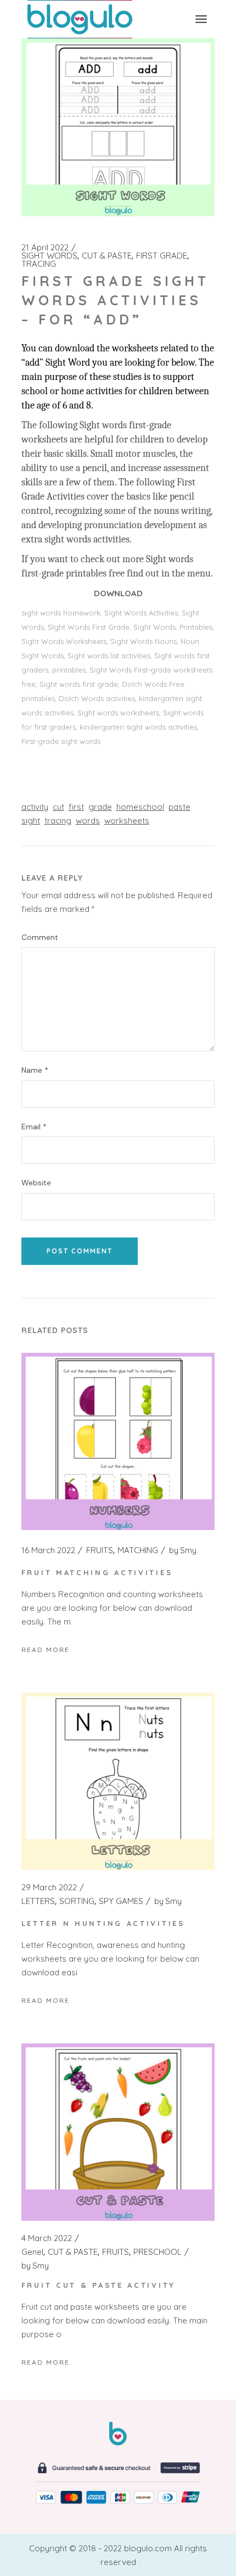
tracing (58, 821)
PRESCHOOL (158, 2252)
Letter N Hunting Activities (103, 1923)
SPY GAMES (121, 1901)
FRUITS (100, 1550)
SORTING (77, 1901)
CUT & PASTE (107, 256)
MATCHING (138, 1550)
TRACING (39, 264)
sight (31, 821)
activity (35, 807)
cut (58, 807)
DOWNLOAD (118, 593)
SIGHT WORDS (49, 256)
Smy (183, 1550)
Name (35, 1070)
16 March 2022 (48, 1550)
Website (36, 1183)
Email (34, 1127)
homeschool (140, 807)
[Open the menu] (201, 19)
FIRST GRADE (162, 256)
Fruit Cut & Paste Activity (99, 2285)
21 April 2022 (45, 248)
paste (179, 807)
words (88, 821)
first (76, 807)
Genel (32, 2252)
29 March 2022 (49, 1888)
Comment (40, 937)
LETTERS (38, 1901)
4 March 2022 (47, 2238)
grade (100, 807)
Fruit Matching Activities (97, 1572)
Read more (46, 1650)
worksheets (127, 821)
